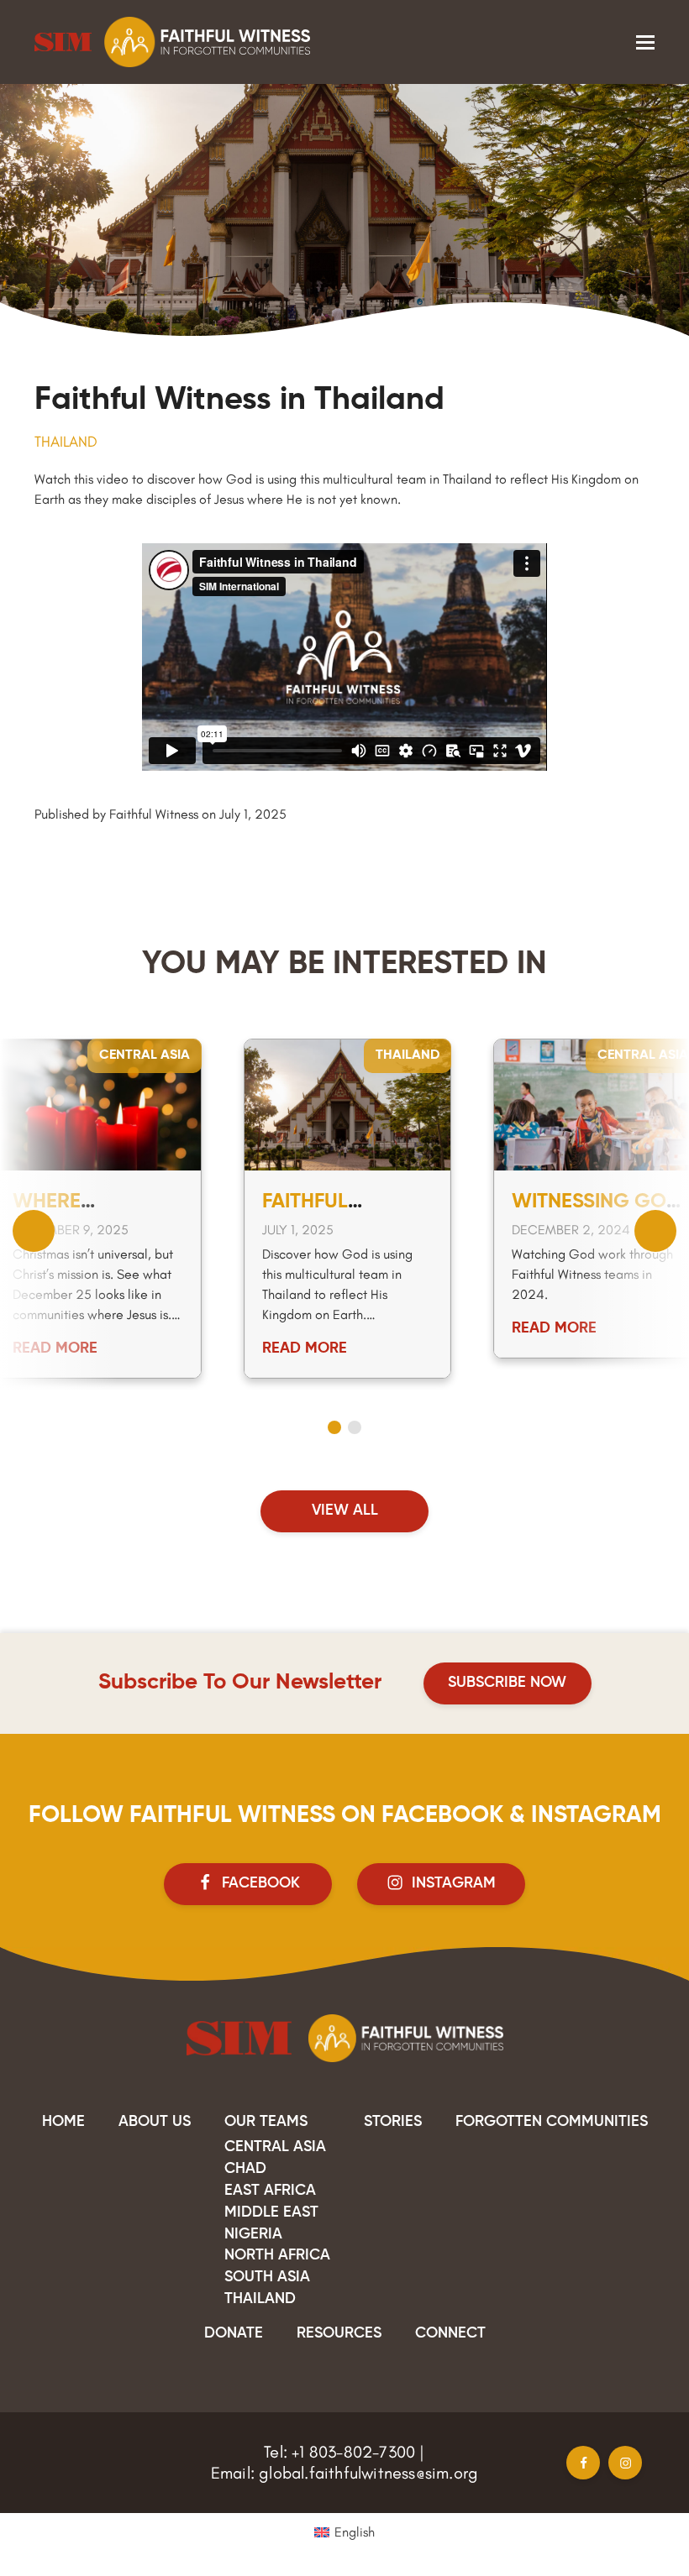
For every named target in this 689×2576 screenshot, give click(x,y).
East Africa (270, 2191)
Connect (450, 2333)
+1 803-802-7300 (353, 2452)
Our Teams (266, 2122)
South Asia (267, 2277)
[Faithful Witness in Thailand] (347, 1103)
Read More (55, 1348)
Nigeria (253, 2234)
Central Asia (145, 1055)
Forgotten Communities (552, 2122)
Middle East (271, 2212)
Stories (393, 2122)
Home (63, 2122)
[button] (645, 42)
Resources (339, 2333)
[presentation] (34, 1231)
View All (345, 1511)
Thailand (66, 442)
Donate (234, 2333)
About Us (155, 2122)
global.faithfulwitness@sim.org (368, 2473)
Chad (245, 2169)
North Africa (277, 2255)
